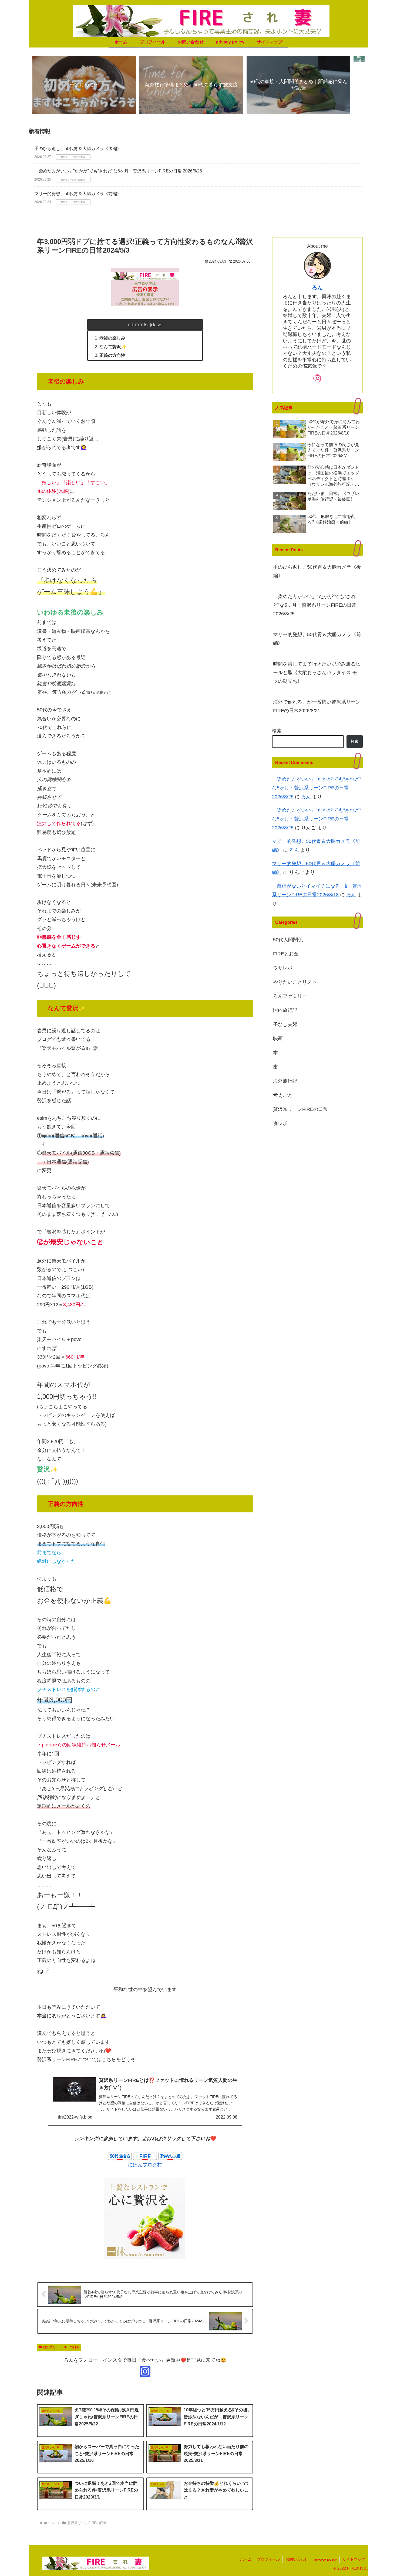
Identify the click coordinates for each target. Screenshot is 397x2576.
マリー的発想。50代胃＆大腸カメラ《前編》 (78, 194)
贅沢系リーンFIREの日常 (61, 2347)
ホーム (246, 2559)
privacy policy (325, 2559)
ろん (317, 287)
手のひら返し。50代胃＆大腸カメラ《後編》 (78, 149)
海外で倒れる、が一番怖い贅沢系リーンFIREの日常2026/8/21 (317, 706)
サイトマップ (354, 2559)
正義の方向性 (112, 355)
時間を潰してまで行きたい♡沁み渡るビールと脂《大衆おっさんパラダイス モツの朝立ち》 (317, 673)
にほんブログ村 (145, 2165)
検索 (277, 731)
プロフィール (268, 2559)
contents (138, 324)
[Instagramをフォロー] (145, 2371)
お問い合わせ (297, 2559)
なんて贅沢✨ (113, 347)
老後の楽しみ (112, 338)
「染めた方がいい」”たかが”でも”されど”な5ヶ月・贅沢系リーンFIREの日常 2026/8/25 (118, 171)
